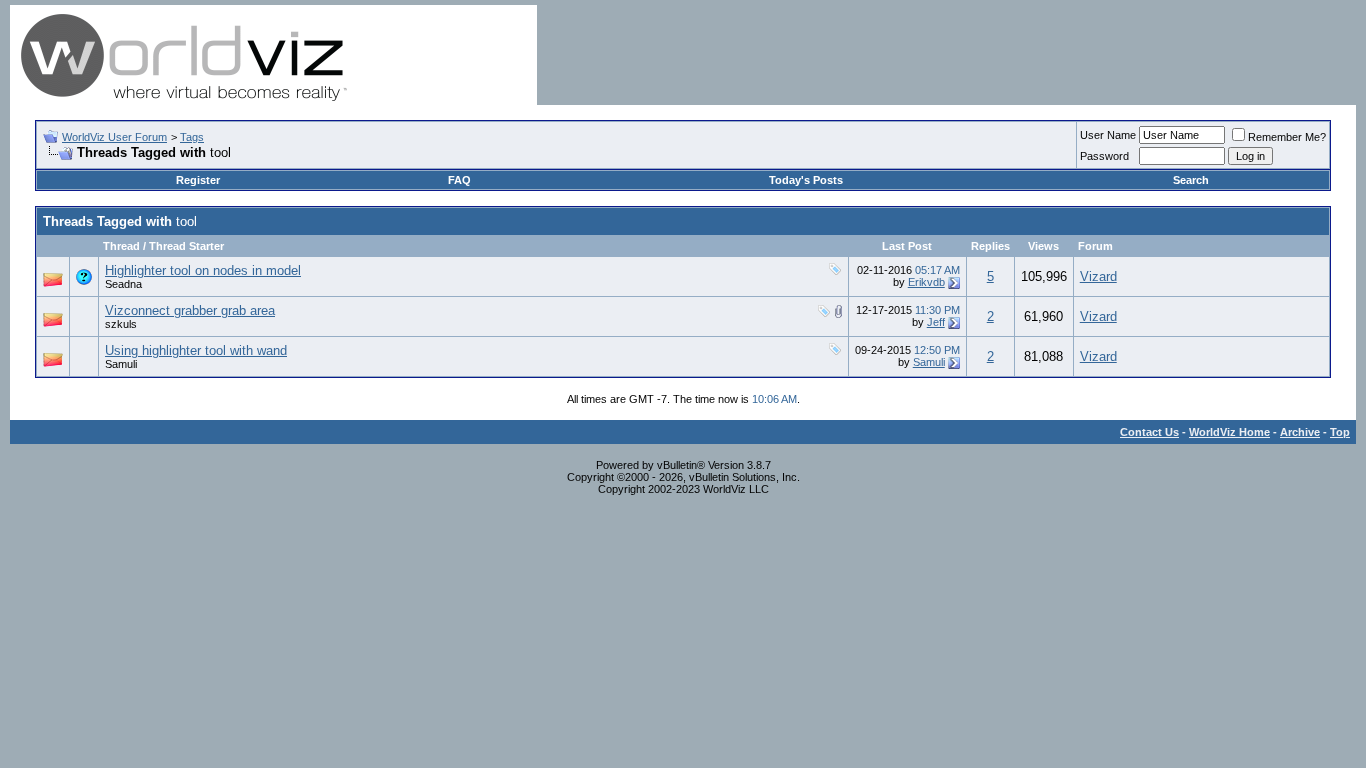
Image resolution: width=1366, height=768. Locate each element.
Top (1340, 432)
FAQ (459, 180)
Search (1191, 180)
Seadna (123, 284)
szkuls (121, 324)
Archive (1300, 432)
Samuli (121, 364)
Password (1104, 156)
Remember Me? (1287, 137)
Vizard (1098, 276)
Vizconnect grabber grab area (190, 310)
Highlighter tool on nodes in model (203, 270)
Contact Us (1149, 432)
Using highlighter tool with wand (196, 350)
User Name (1108, 135)
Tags (192, 137)
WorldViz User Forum (114, 137)
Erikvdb (926, 282)
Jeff (936, 322)
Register (198, 180)
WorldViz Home (1229, 432)
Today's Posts (806, 180)
